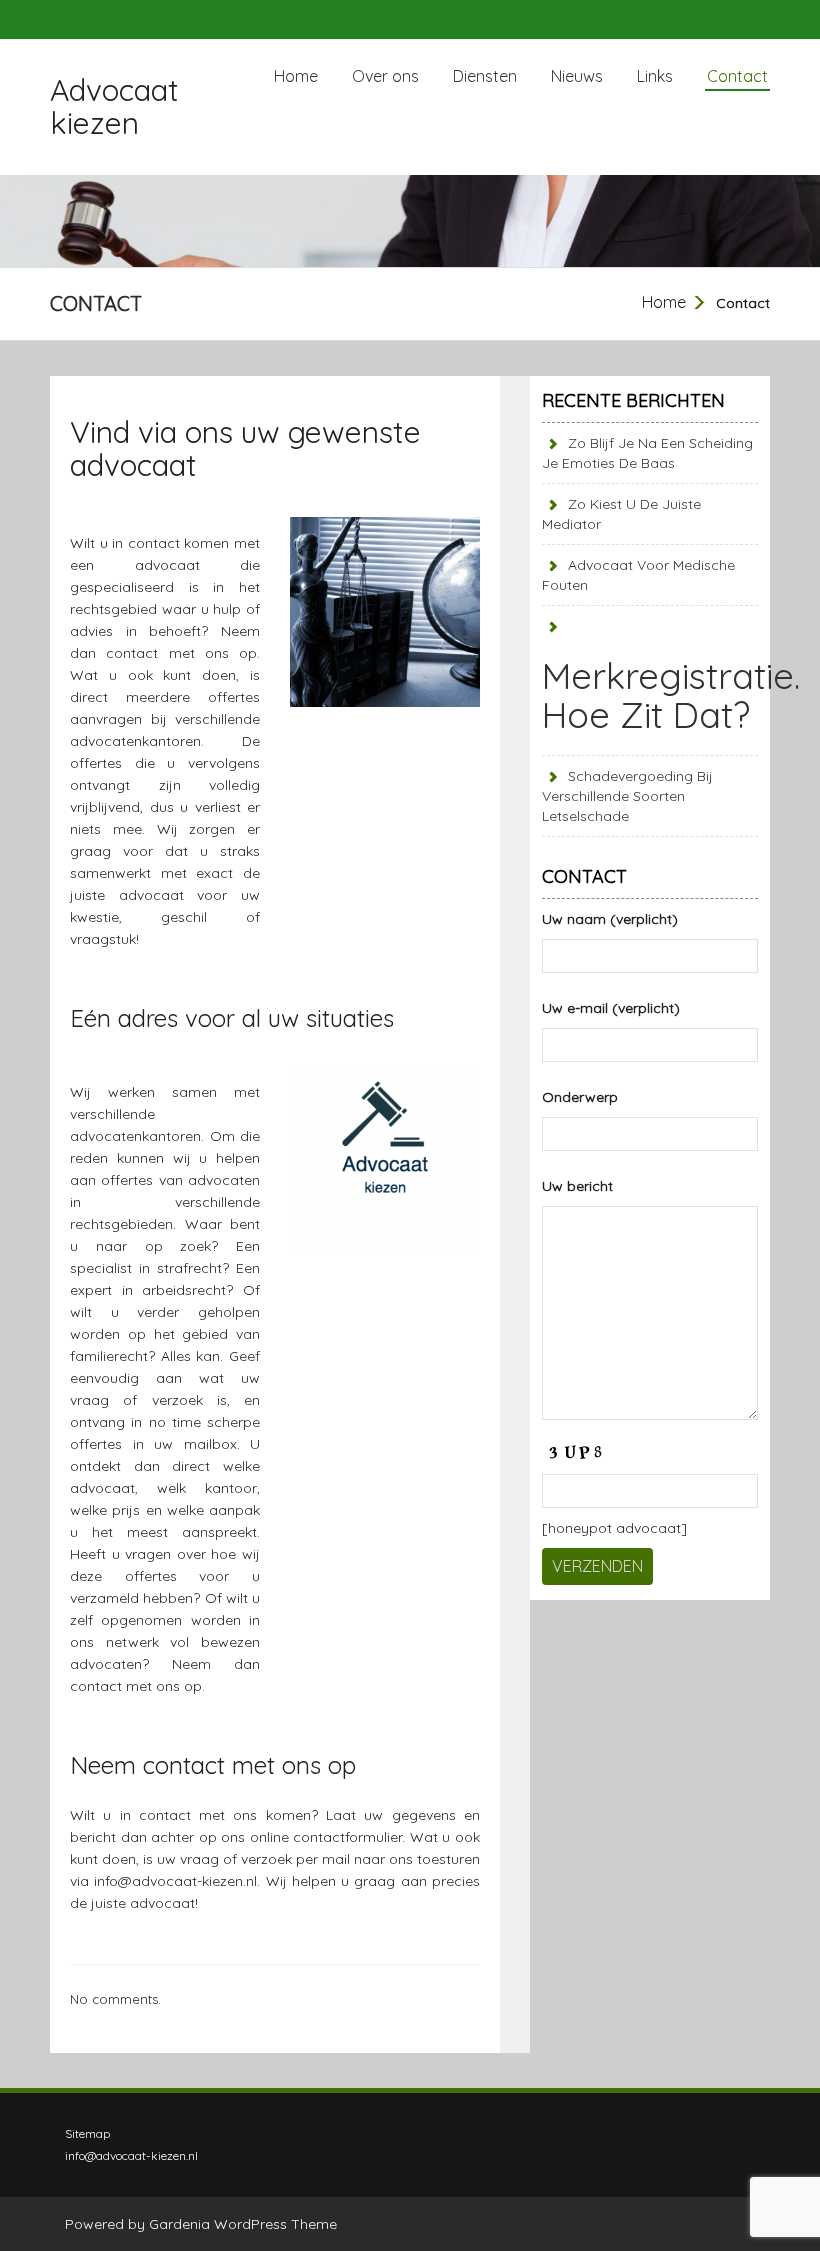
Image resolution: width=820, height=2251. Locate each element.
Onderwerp (580, 1097)
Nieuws (577, 76)
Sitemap (87, 2133)
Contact (737, 76)
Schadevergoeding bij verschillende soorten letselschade (627, 796)
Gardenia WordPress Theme (243, 2224)
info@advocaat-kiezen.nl (175, 1881)
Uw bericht (577, 1186)
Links (655, 76)
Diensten (485, 76)
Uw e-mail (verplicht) (611, 1008)
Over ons (385, 76)
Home (296, 76)
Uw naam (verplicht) (610, 919)
